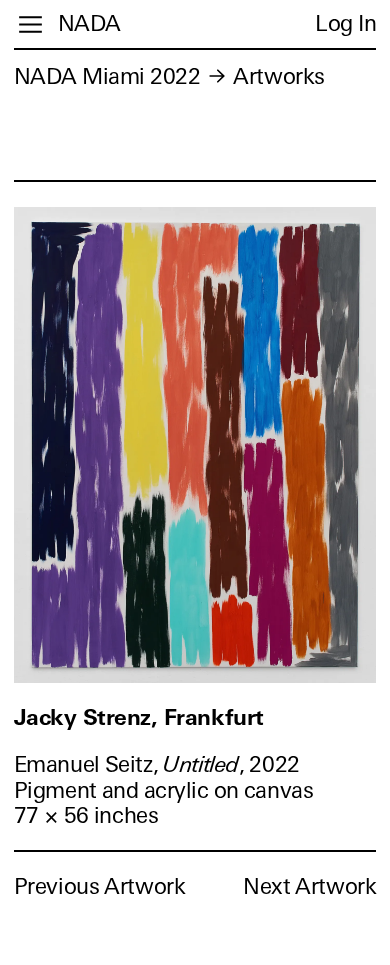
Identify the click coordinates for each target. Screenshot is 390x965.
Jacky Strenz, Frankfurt (139, 717)
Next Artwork (309, 886)
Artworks (278, 76)
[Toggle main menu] (30, 24)
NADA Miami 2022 (107, 76)
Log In (345, 23)
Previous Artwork (100, 886)
